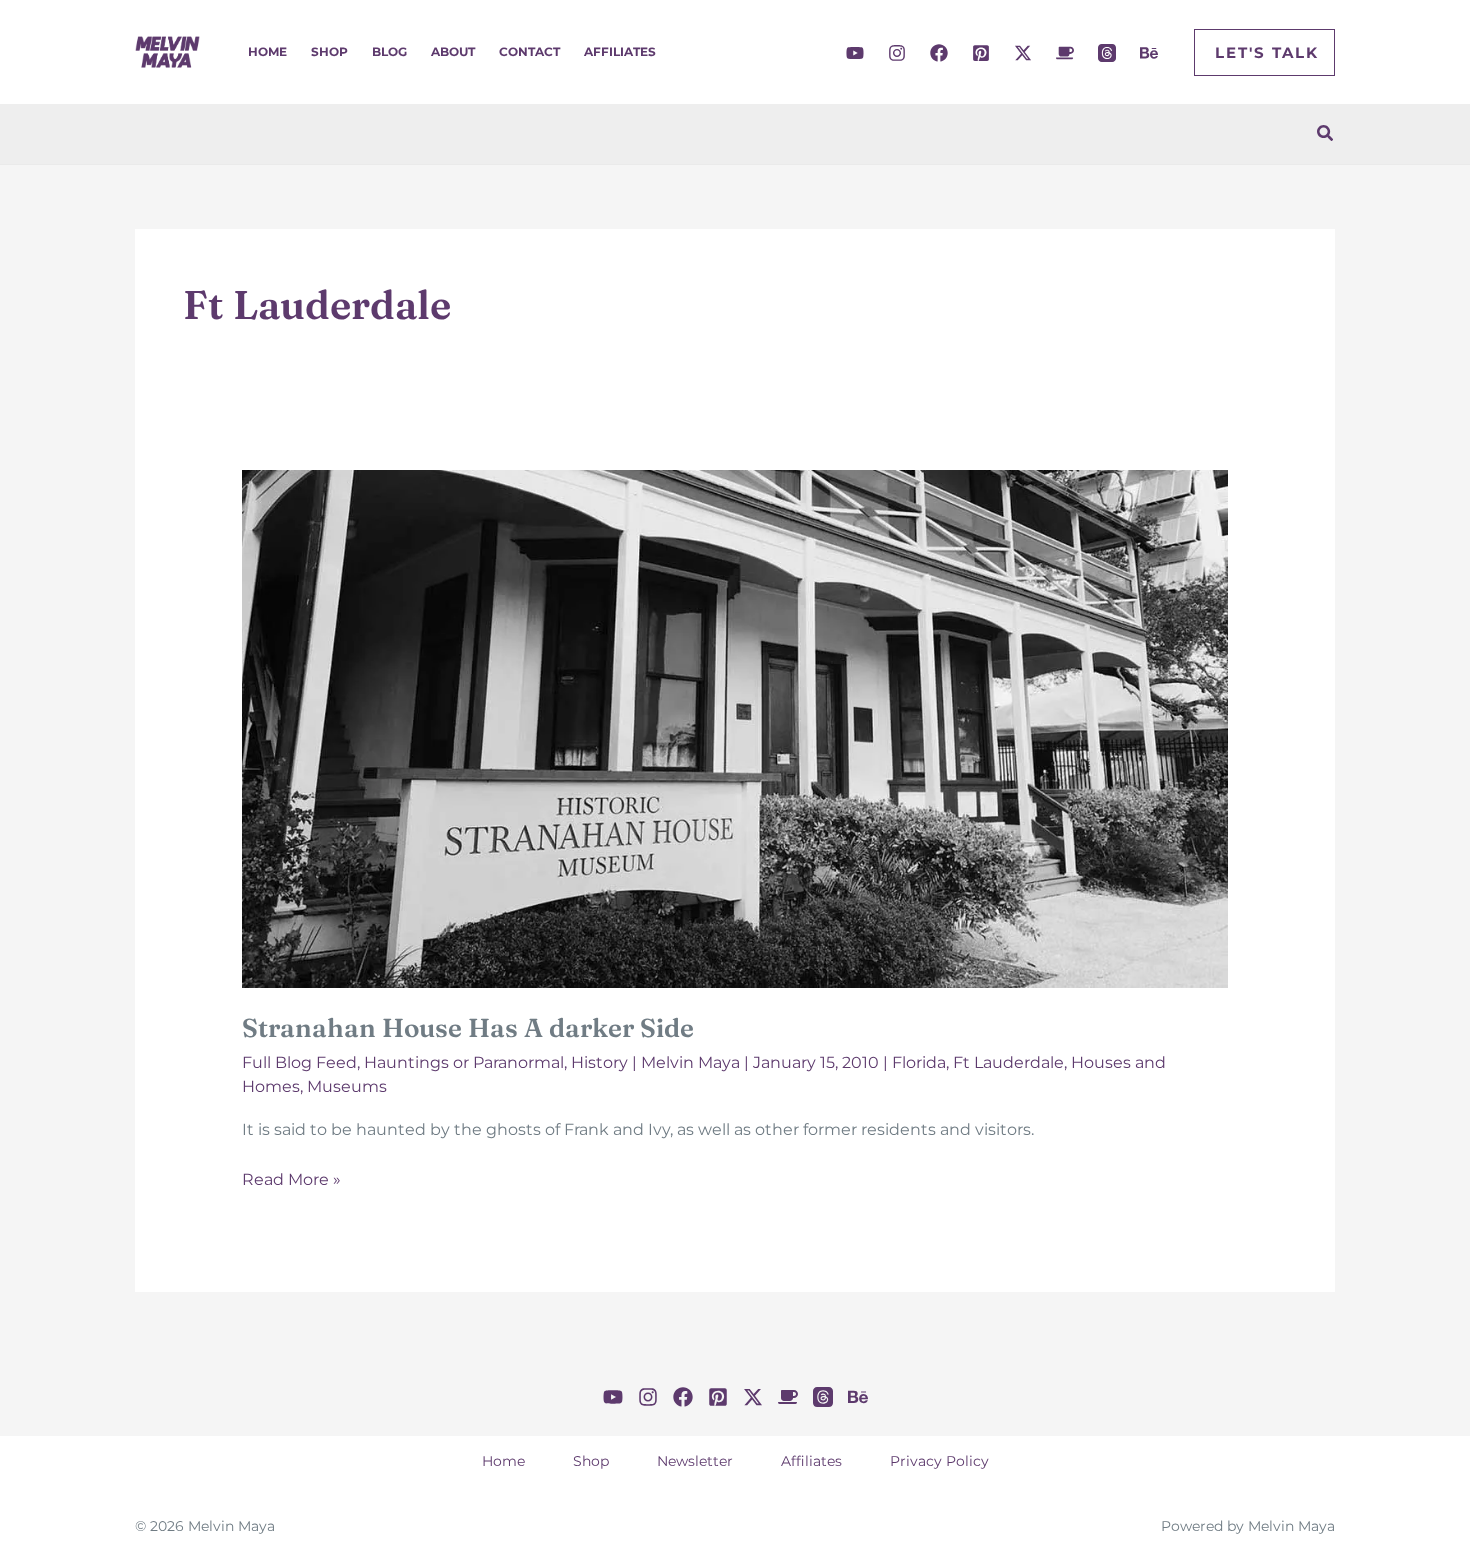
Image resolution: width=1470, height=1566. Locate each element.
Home (267, 51)
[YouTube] (855, 53)
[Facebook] (939, 53)
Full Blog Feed (299, 1062)
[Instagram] (897, 53)
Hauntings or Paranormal (464, 1062)
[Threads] (1107, 53)
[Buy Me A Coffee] (1065, 53)
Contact (529, 51)
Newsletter (695, 1461)
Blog (389, 51)
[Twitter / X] (1023, 53)
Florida (919, 1062)
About (453, 51)
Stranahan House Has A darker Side (468, 1028)
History (599, 1062)
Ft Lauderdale (1008, 1062)
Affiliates (620, 51)
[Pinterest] (981, 53)
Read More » (291, 1181)
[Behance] (1149, 53)
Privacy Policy (939, 1461)
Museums (347, 1086)
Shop (329, 51)
